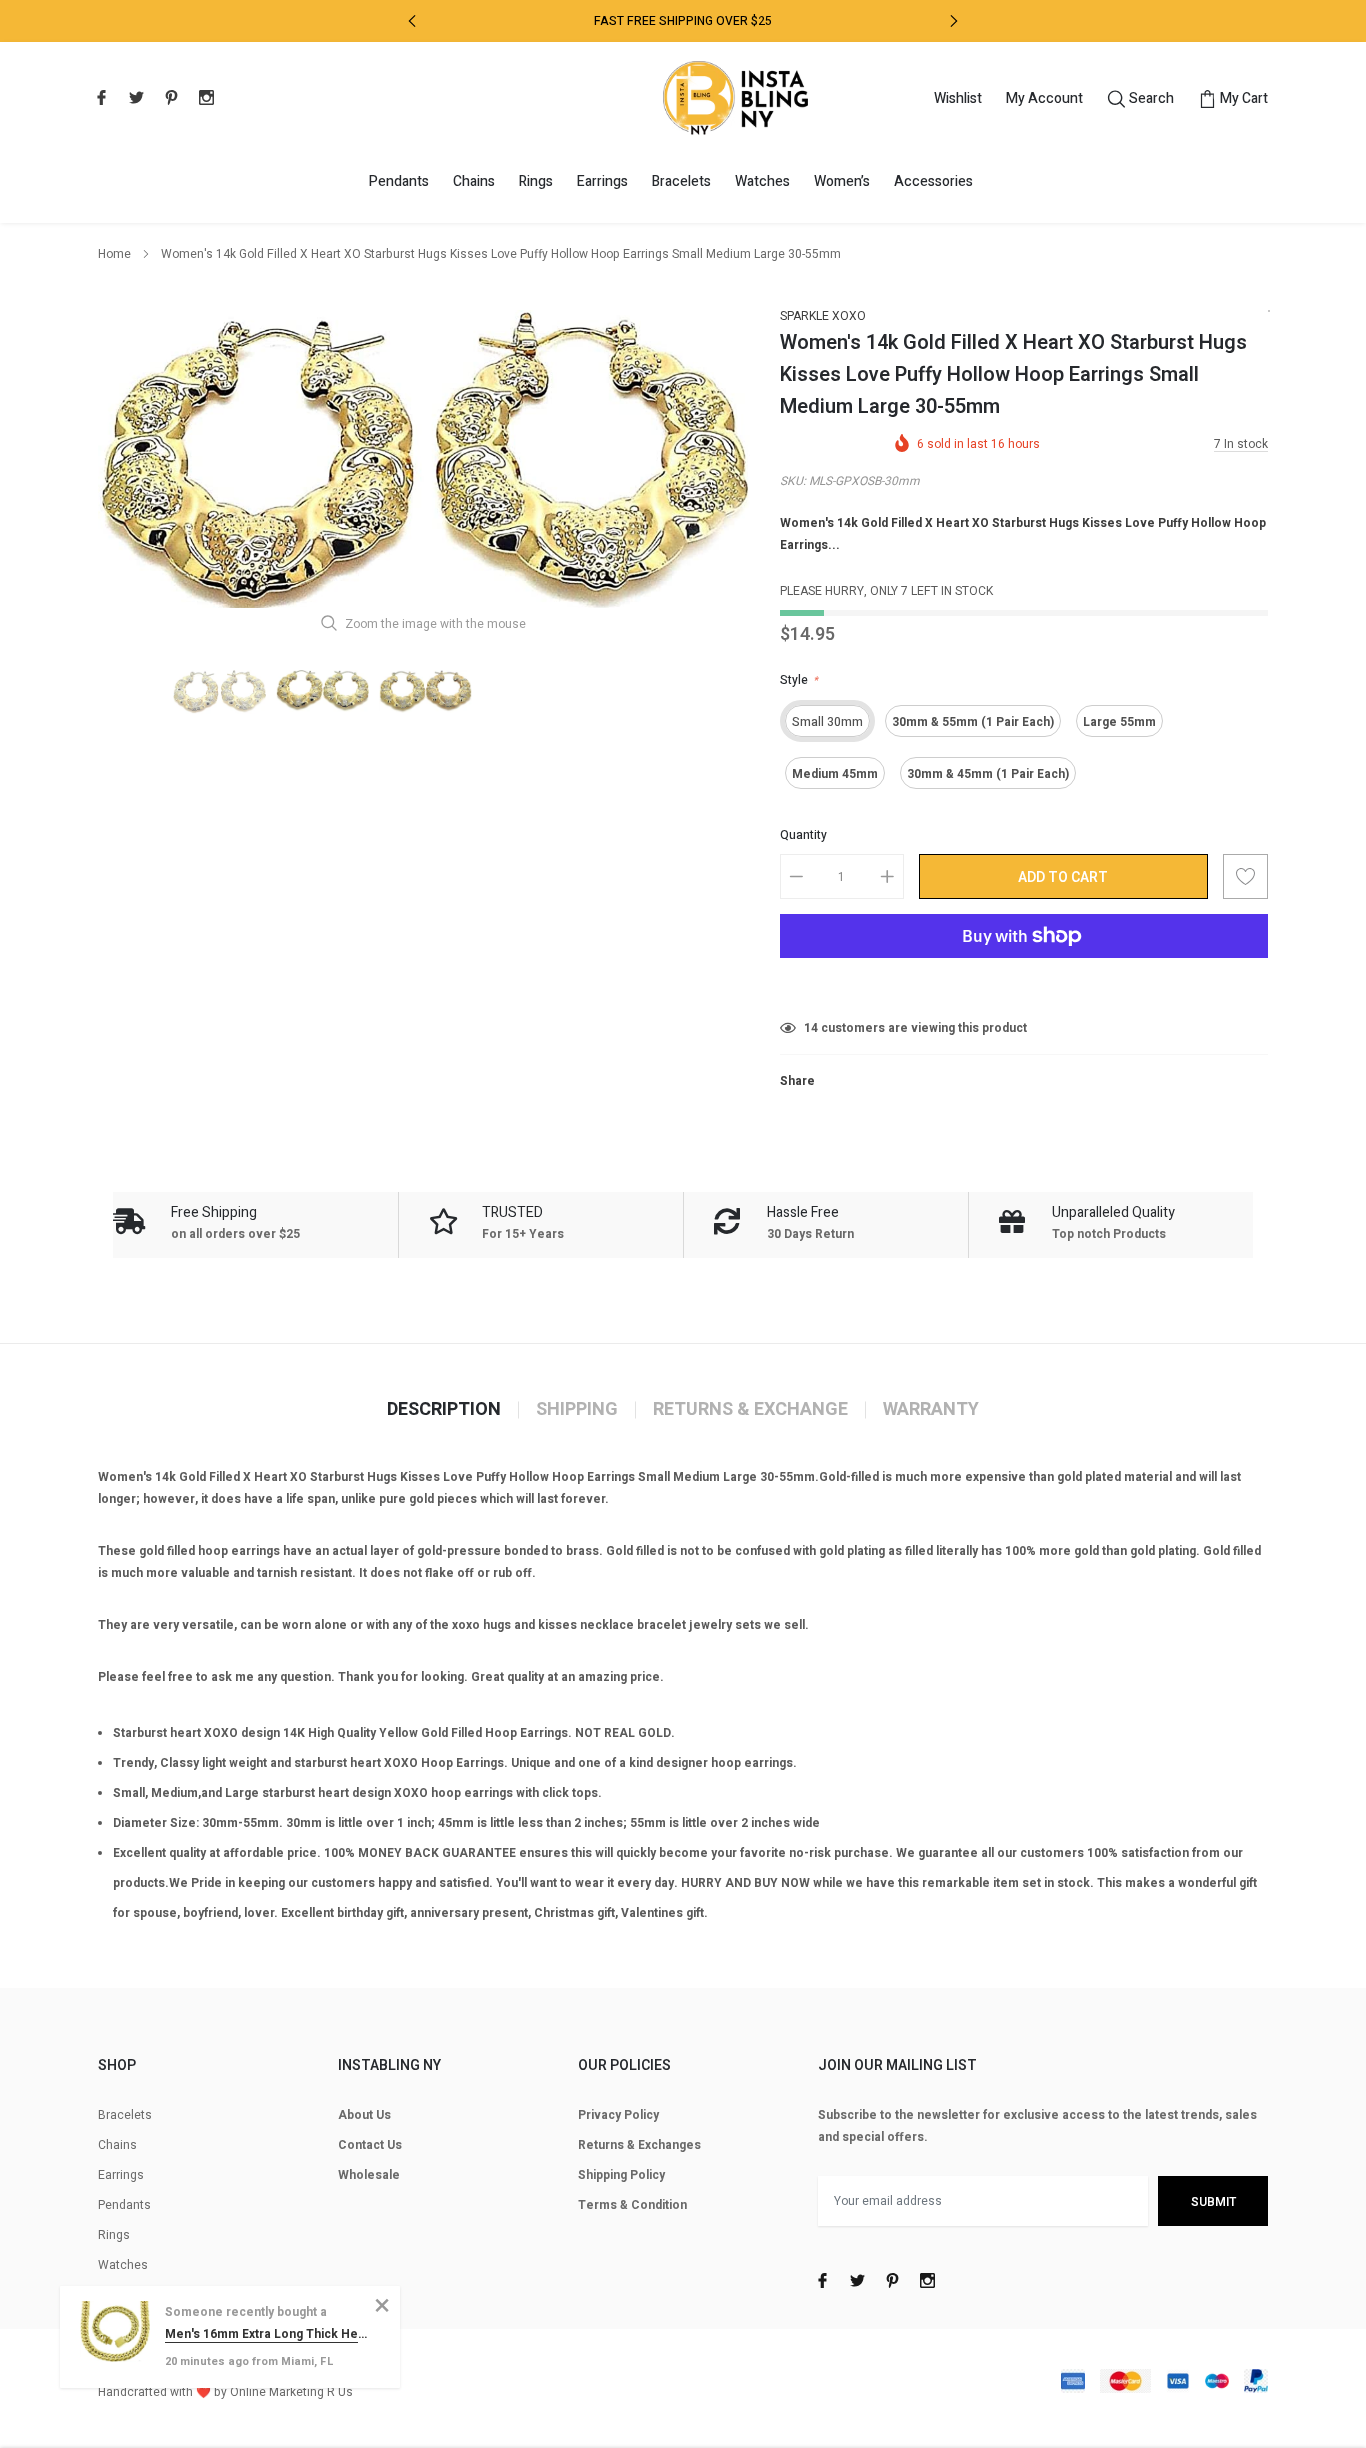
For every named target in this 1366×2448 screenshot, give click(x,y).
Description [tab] (444, 1410)
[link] (99, 97)
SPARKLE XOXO (823, 316)
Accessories (933, 181)
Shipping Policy (621, 2175)
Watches (762, 181)
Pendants (399, 181)
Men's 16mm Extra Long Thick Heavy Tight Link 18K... (267, 2334)
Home (114, 254)
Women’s (842, 181)
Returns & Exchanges (639, 2145)
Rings (536, 181)
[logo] (735, 98)
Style (799, 680)
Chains (474, 181)
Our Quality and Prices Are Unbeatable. (683, 21)
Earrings (602, 181)
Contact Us (370, 2145)
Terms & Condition (632, 2205)
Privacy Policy (618, 2115)
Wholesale (369, 2175)
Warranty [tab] (931, 1410)
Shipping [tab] (577, 1410)
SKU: (793, 481)
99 (811, 1028)
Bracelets (681, 181)
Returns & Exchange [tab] (750, 1410)
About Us (364, 2115)
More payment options (1024, 985)
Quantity (803, 835)
